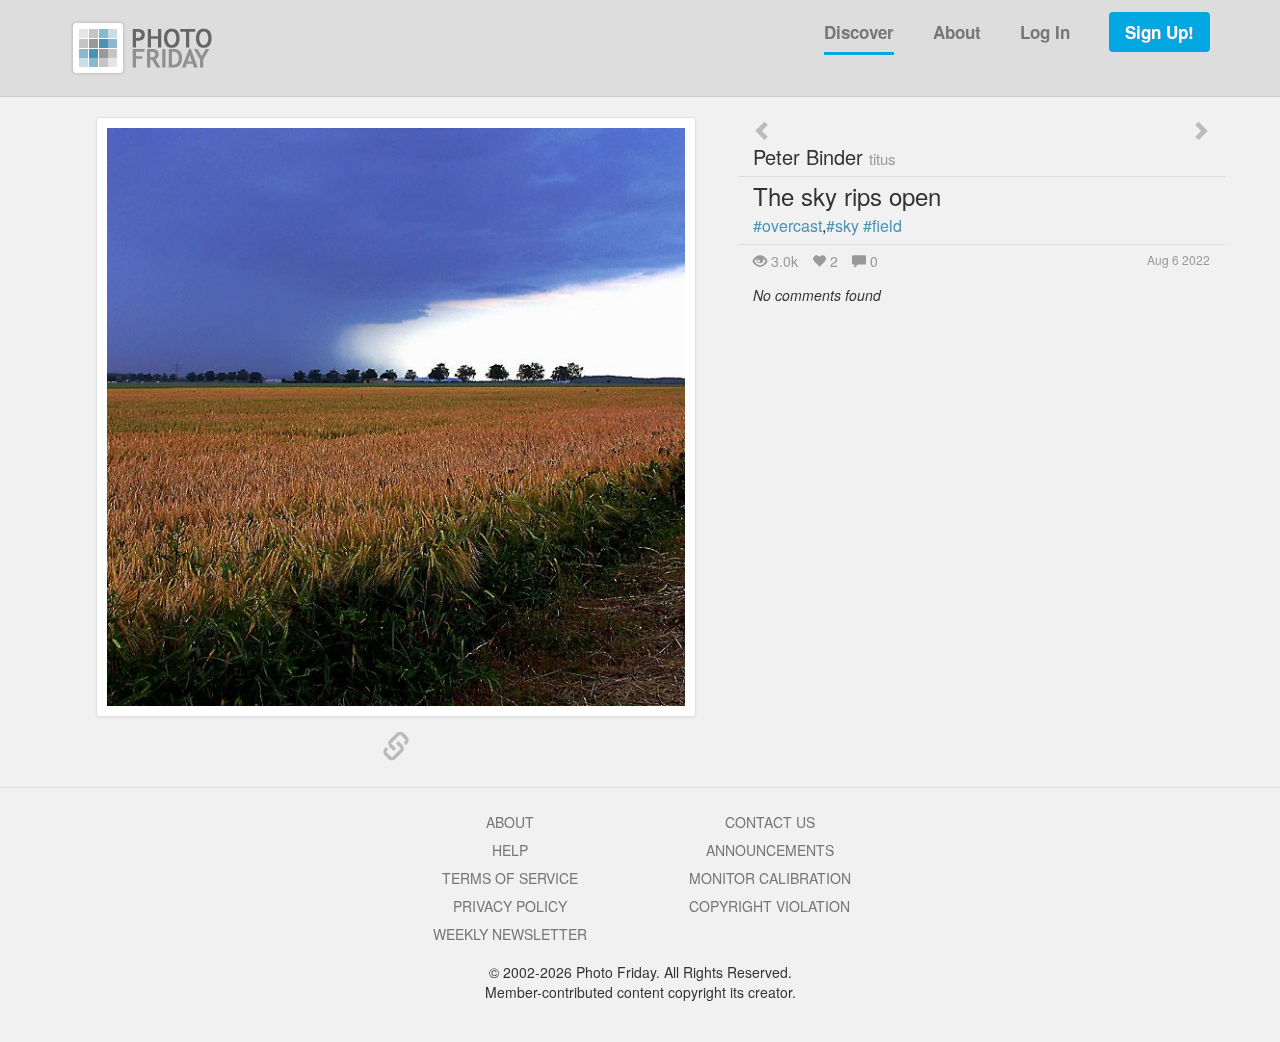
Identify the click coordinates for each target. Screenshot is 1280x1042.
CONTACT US (770, 822)
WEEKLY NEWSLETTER (510, 934)
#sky (842, 225)
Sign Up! (1159, 32)
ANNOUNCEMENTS (770, 850)
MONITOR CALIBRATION (770, 878)
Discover (859, 32)
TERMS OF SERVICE (510, 878)
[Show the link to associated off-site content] (396, 747)
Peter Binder (824, 156)
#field (882, 225)
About (957, 32)
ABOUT (510, 822)
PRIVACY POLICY (510, 906)
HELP (510, 850)
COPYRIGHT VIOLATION (769, 906)
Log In (1045, 32)
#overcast (787, 225)
